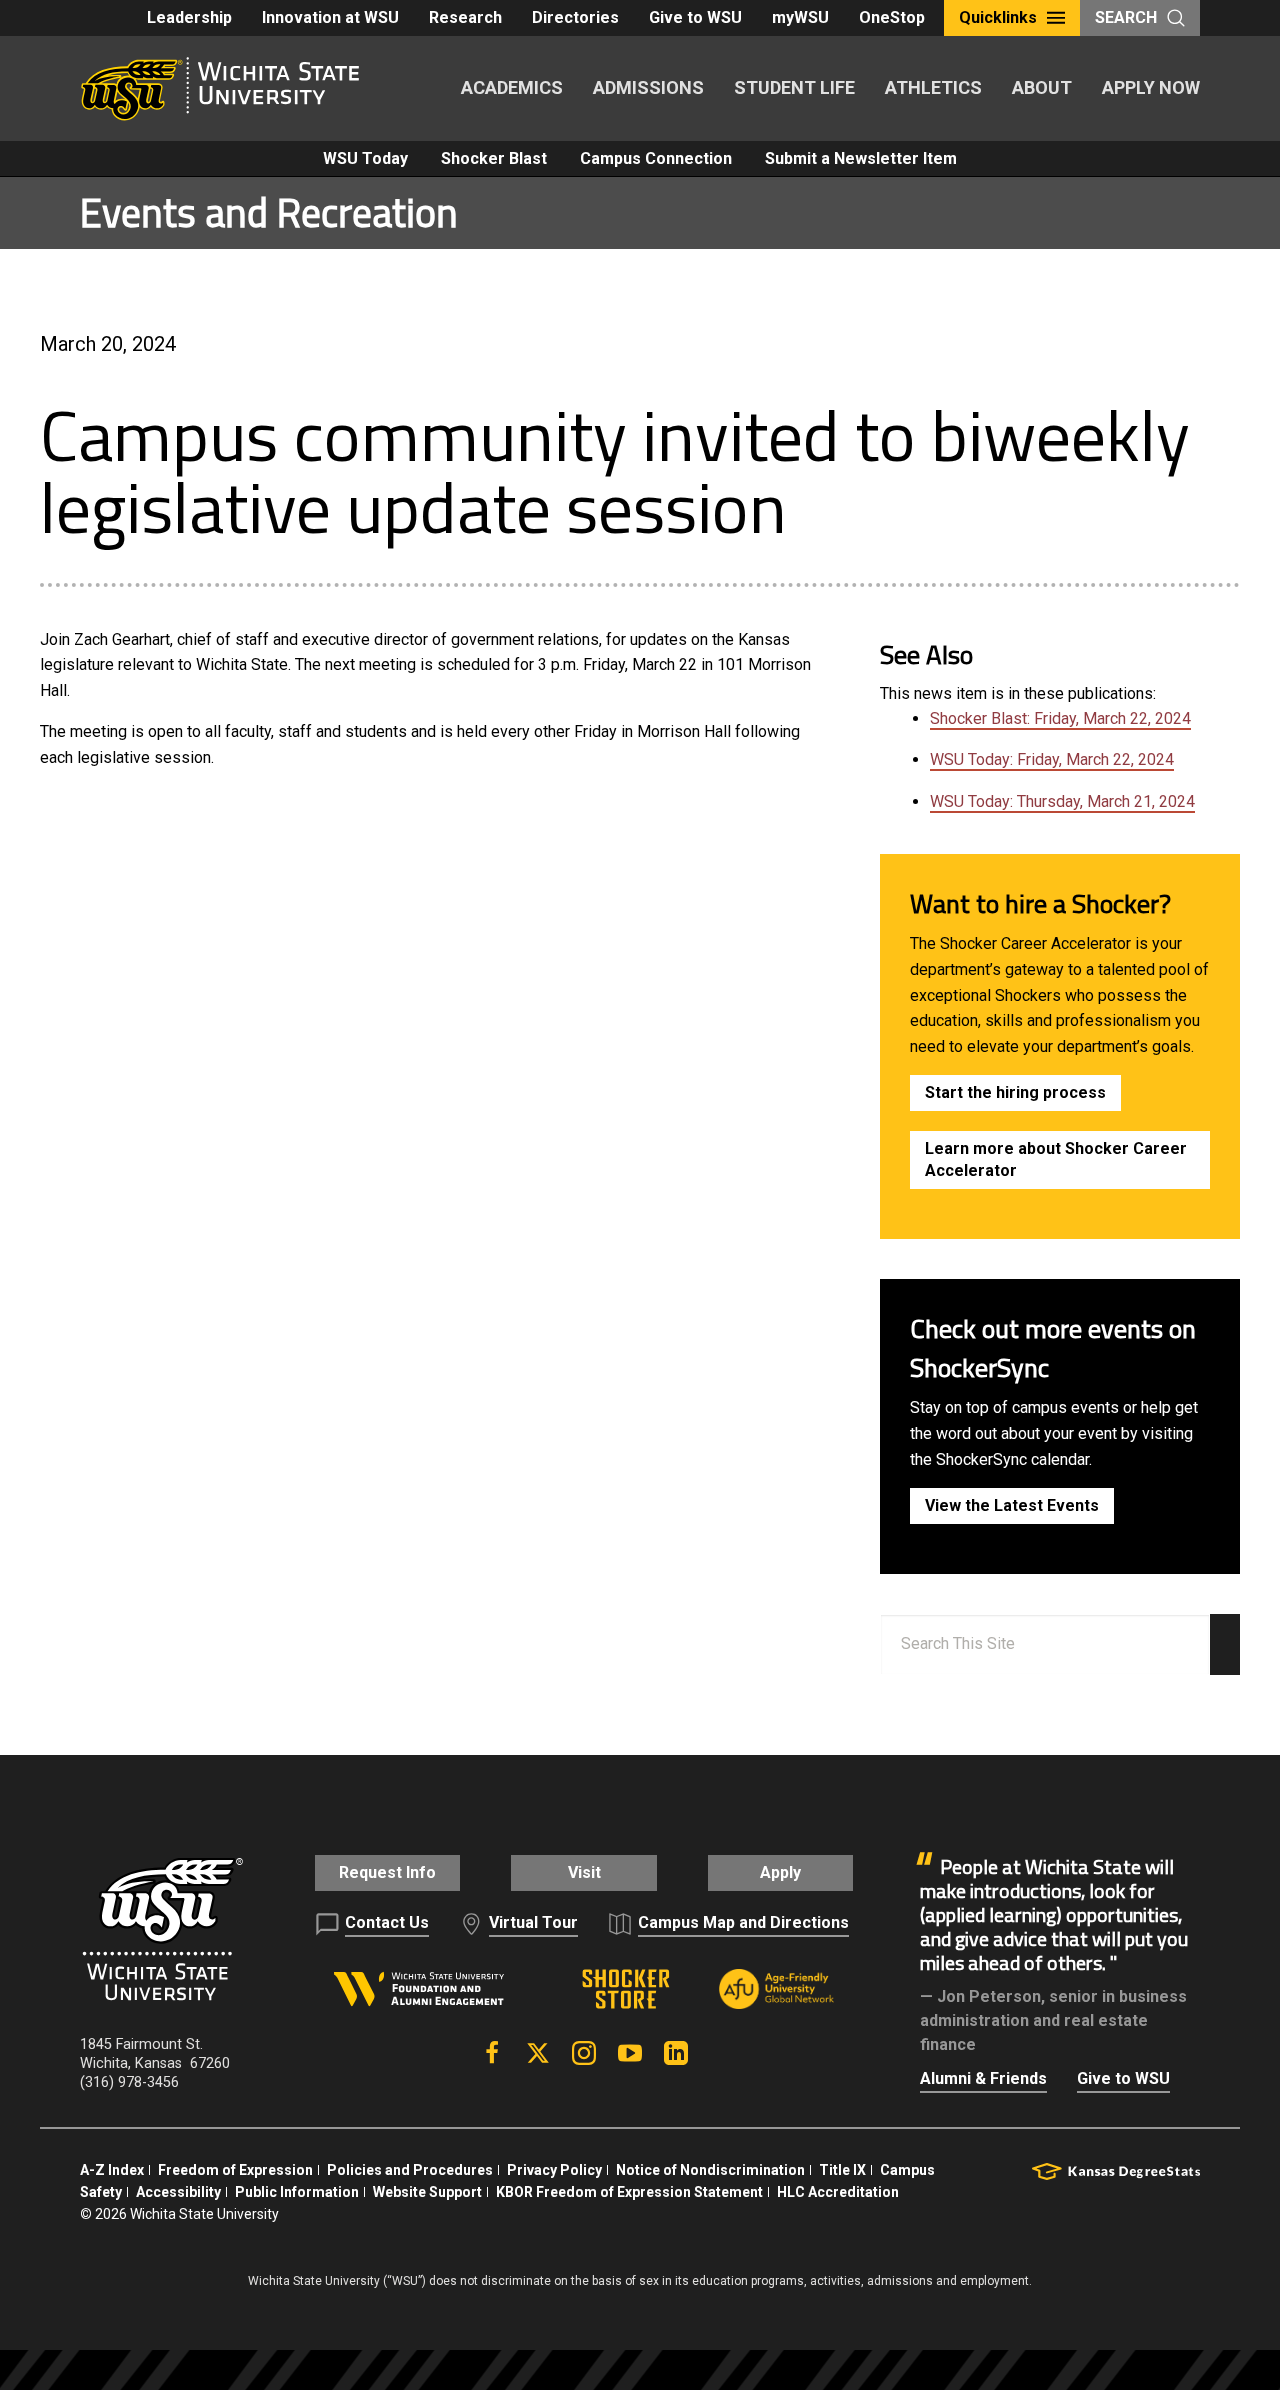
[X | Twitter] (538, 2053)
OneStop (892, 17)
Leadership (189, 17)
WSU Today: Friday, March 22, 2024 (1052, 759)
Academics (512, 87)
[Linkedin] (676, 2053)
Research (465, 17)
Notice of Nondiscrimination (710, 2170)
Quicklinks (998, 17)
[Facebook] (492, 2053)
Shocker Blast (494, 158)
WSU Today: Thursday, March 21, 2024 (1062, 801)
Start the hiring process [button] (1015, 1092)
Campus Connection (656, 158)
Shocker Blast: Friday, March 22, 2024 (1060, 718)
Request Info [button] (387, 1872)
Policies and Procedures (410, 2170)
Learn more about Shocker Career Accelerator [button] (1056, 1159)
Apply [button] (780, 1872)
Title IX (842, 2170)
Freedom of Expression (235, 2170)
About (1042, 87)
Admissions (648, 87)
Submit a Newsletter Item (861, 158)
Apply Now (1151, 87)
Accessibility (178, 2192)
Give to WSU (695, 17)
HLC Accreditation (838, 2192)
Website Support (427, 2192)
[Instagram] (584, 2053)
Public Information (297, 2192)
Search (1126, 17)
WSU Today (365, 158)
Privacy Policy (554, 2170)
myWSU (800, 17)
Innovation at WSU (330, 17)
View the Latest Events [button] (1012, 1505)
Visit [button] (584, 1872)
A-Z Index (112, 2170)
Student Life (794, 87)
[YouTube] (630, 2053)
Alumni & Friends (983, 2078)
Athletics (933, 87)
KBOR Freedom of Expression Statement (629, 2192)
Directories (575, 17)
